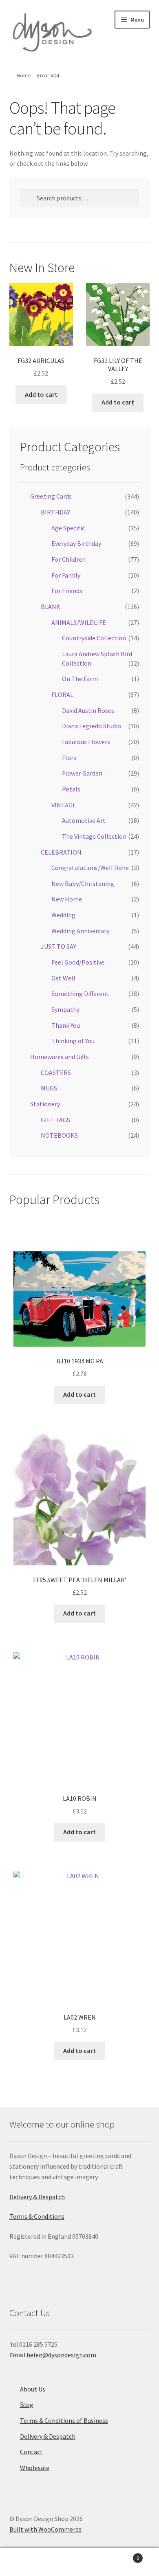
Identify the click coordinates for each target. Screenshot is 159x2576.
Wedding (63, 915)
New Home (67, 899)
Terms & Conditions (37, 2216)
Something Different (80, 993)
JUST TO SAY (59, 946)
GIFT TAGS (55, 1120)
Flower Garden (82, 773)
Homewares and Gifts (60, 1057)
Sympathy (65, 1009)
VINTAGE (64, 805)
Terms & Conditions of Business (64, 2420)
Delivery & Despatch (37, 2197)
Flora (69, 758)
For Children (68, 559)
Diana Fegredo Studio (92, 726)
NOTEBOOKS (59, 1135)
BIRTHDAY (55, 512)
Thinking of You (73, 1041)
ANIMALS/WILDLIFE (79, 622)
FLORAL (62, 695)
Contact (31, 2452)
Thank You (66, 1025)
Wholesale (35, 2468)
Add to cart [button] (41, 394)
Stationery (45, 1104)
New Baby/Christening (83, 884)
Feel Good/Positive (78, 962)
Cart (123, 2555)
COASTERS (56, 1073)
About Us (33, 2389)
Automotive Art (84, 820)
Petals (71, 789)
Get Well (63, 978)
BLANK (51, 607)
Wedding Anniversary (80, 931)
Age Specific (68, 528)
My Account (26, 2562)
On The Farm (80, 679)
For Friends (67, 591)
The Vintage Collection (94, 836)
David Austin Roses (88, 710)
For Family (66, 575)
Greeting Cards (51, 496)
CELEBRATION (61, 852)
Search (79, 2562)
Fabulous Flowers (86, 742)
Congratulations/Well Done (90, 868)
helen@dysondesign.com (61, 2355)
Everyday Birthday (76, 543)
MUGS (49, 1088)
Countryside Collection (94, 638)
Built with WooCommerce (45, 2529)
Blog (27, 2405)
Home (24, 75)
